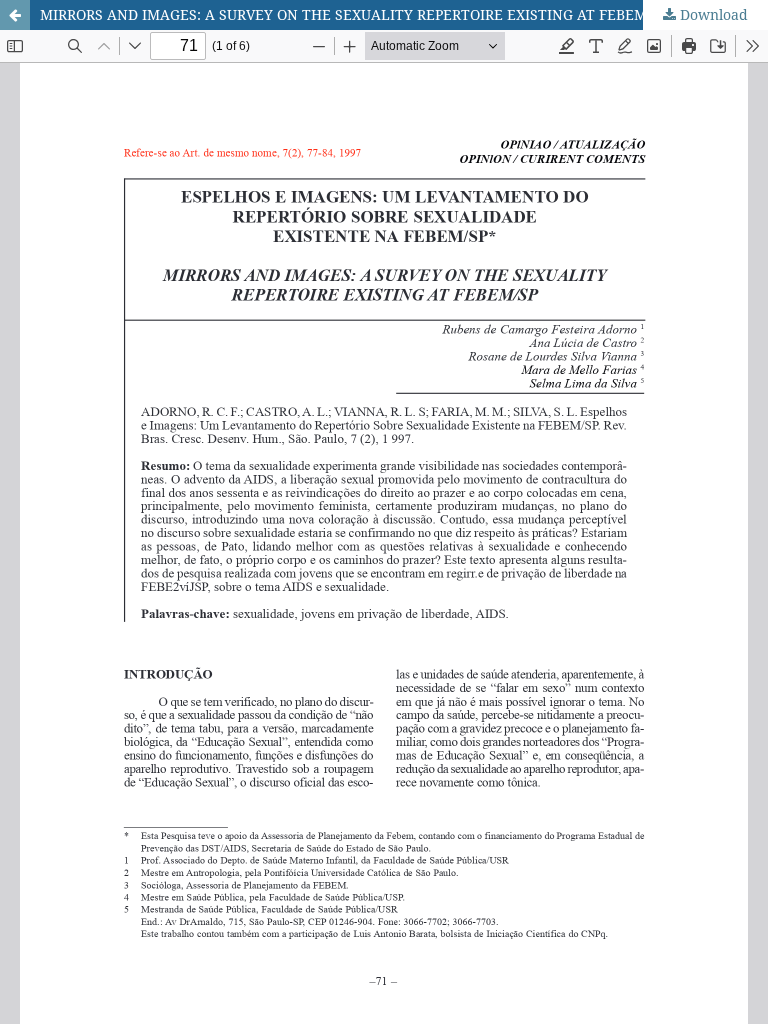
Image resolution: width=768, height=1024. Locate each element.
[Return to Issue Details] (15, 15)
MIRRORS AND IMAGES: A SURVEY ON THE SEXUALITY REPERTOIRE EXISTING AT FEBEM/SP (353, 14)
